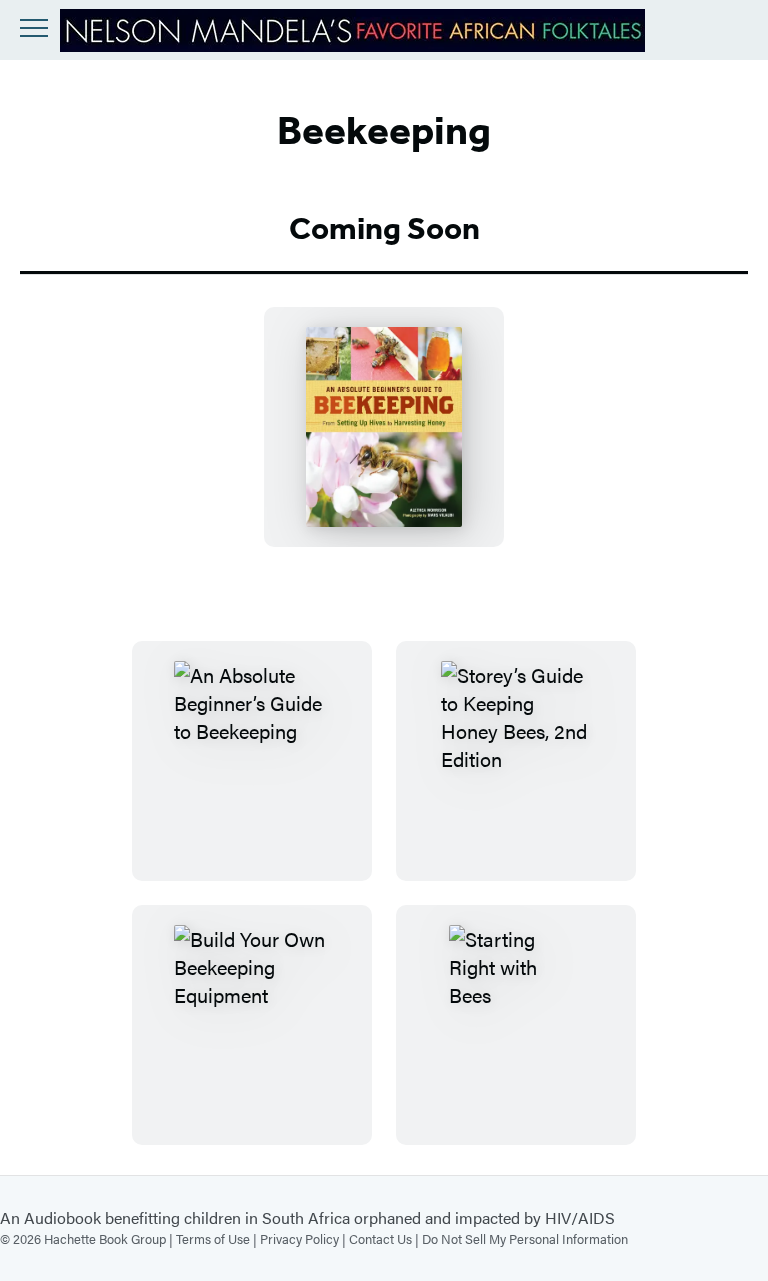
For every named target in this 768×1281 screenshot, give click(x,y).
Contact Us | (385, 1238)
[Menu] (34, 28)
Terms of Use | (218, 1238)
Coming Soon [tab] (384, 228)
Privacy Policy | (304, 1238)
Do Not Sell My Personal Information (525, 1238)
